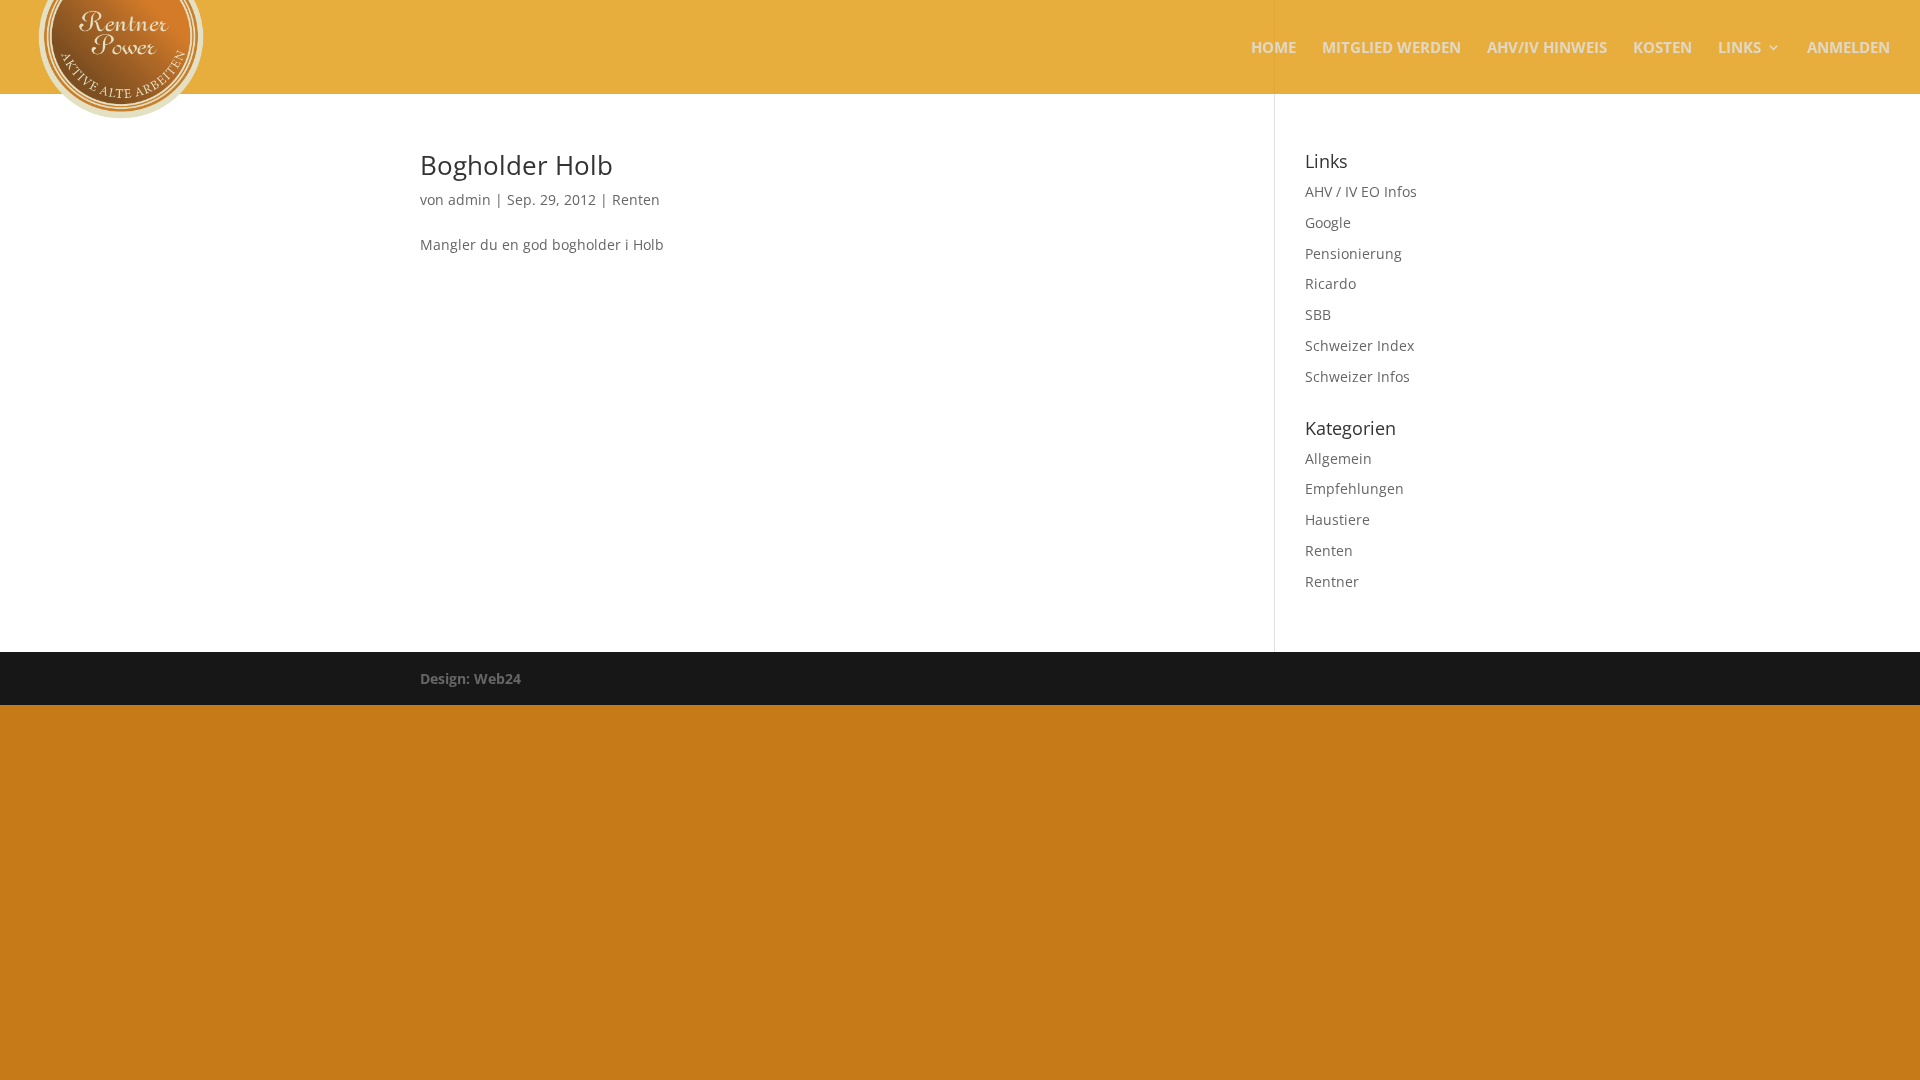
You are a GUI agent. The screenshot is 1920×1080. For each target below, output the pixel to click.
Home (1273, 48)
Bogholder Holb (516, 165)
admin (469, 199)
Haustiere (1337, 519)
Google (1328, 222)
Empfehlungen (1354, 488)
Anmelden (1848, 48)
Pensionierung (1353, 253)
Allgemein (1338, 458)
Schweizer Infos (1357, 376)
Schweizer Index (1359, 345)
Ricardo (1330, 283)
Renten (636, 199)
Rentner (1332, 581)
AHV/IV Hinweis (1547, 48)
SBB (1318, 314)
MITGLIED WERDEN (1391, 48)
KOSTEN (1662, 48)
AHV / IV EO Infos (1361, 191)
